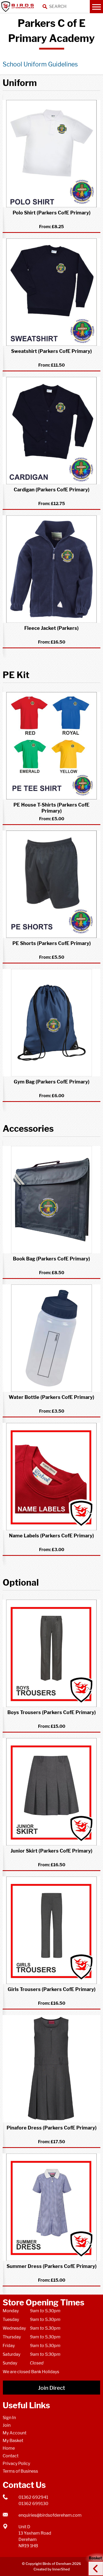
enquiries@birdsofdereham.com (50, 2515)
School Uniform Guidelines (40, 64)
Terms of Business (20, 2471)
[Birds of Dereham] (18, 7)
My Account (15, 2433)
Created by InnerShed (52, 2569)
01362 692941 (33, 2497)
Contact (11, 2456)
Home (9, 2448)
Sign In (9, 2418)
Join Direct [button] (51, 2388)
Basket (94, 2564)
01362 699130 (33, 2504)
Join (7, 2425)
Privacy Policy (16, 2464)
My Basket (13, 2441)
